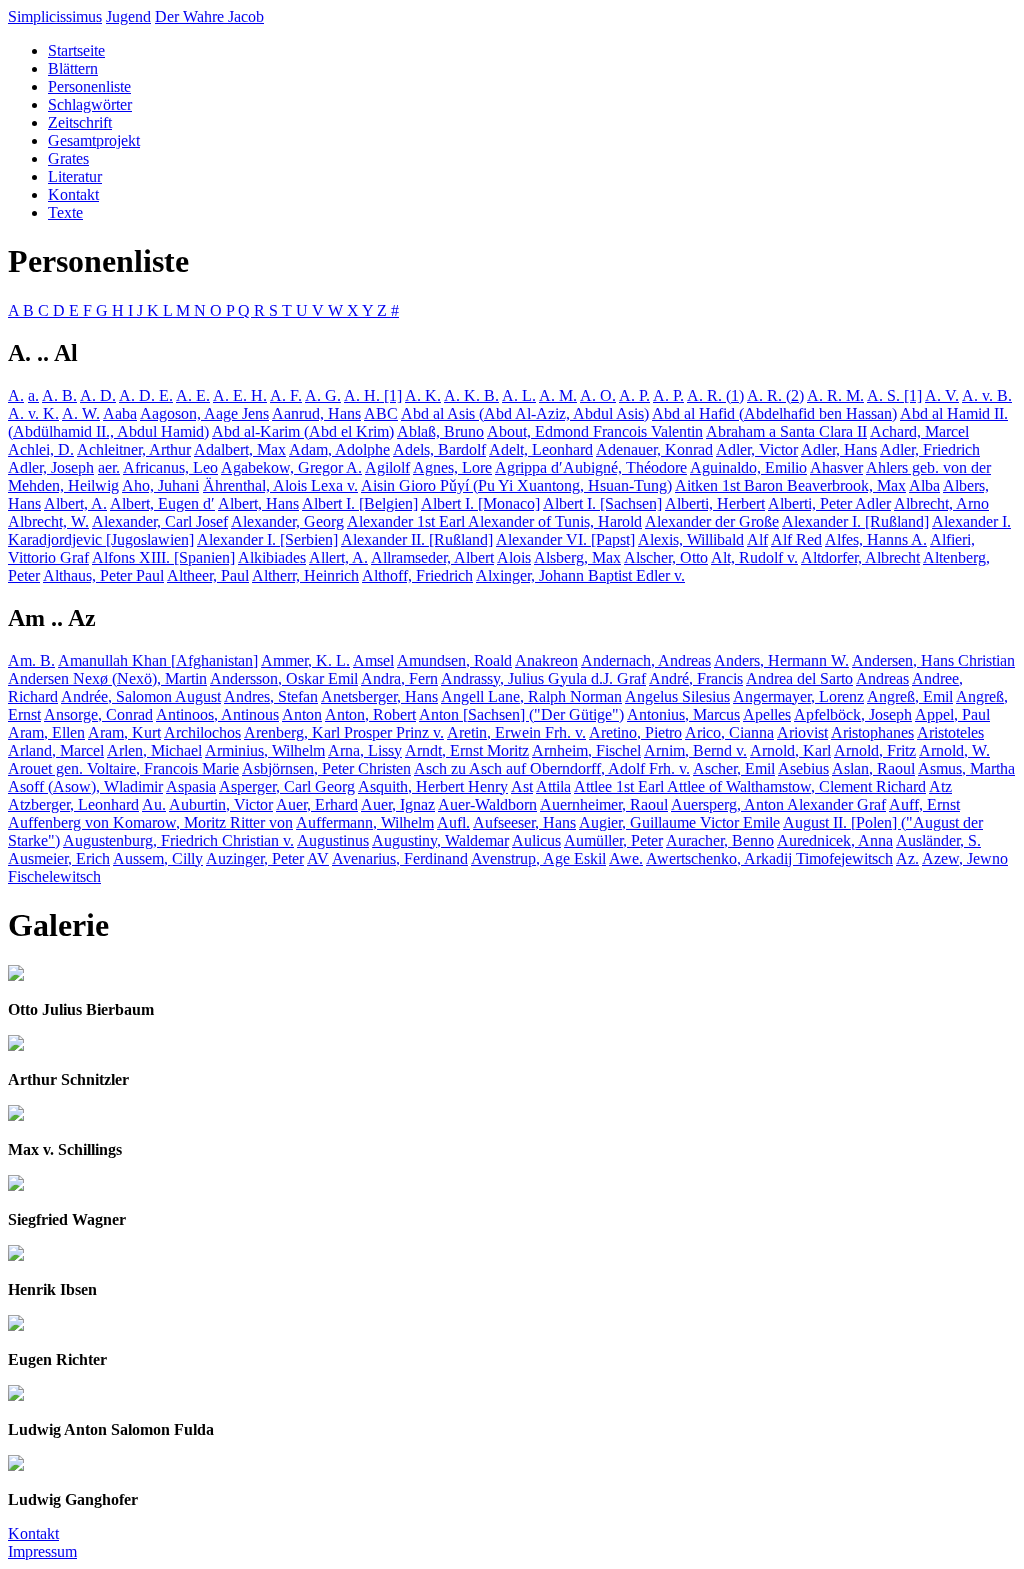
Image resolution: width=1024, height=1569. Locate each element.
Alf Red (796, 539)
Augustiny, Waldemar (440, 840)
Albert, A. (75, 503)
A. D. (98, 395)
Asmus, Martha (966, 768)
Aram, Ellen (46, 732)
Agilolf (387, 467)
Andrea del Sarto (799, 678)
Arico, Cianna (729, 732)
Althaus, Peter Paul (103, 575)
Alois (514, 557)
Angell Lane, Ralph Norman (531, 696)
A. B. (59, 395)
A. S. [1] (894, 395)
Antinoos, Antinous (217, 714)
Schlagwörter (90, 104)
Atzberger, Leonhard (73, 804)
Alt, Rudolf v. (754, 557)
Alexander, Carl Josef (160, 521)
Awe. (626, 858)
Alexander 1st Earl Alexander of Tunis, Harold (494, 521)
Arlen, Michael (154, 750)
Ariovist (802, 732)
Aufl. (453, 822)
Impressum (42, 1551)
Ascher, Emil (734, 768)
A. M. (558, 395)
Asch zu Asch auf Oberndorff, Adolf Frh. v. (552, 768)
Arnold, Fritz (875, 750)
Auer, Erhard (317, 804)
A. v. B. (987, 395)
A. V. (942, 395)
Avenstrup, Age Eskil (538, 858)
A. (16, 395)
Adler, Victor (757, 449)
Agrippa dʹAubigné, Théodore (591, 467)
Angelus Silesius (677, 696)
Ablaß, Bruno (440, 431)
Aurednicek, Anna (835, 840)
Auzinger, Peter (255, 858)
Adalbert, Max (240, 449)
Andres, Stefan (271, 696)
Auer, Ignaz (398, 804)
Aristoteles (950, 732)
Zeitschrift (80, 122)
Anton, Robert (370, 714)
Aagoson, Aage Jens (204, 413)
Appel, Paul (952, 714)
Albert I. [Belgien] (360, 503)
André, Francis (696, 678)
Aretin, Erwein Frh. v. (516, 732)
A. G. (323, 395)
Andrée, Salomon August (141, 696)
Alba (924, 485)
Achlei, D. (41, 449)
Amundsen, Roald (454, 660)
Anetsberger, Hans (379, 696)
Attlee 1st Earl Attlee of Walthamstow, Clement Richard (750, 786)
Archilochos (202, 732)
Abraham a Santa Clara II (786, 431)
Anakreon (546, 660)
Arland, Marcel (56, 750)
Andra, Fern (399, 678)
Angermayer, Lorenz (798, 696)
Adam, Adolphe (339, 449)
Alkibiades (272, 557)
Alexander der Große (712, 521)
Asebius (803, 768)
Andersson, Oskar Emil (284, 678)
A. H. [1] (373, 395)
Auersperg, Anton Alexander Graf (778, 804)
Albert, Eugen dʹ (162, 503)
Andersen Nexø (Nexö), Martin (107, 678)
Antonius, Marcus (683, 714)
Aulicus (536, 840)
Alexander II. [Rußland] (417, 539)
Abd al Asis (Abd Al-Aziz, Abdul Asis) (525, 413)
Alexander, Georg (287, 521)
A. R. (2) (775, 395)
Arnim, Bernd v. (695, 750)
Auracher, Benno (720, 840)
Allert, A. (338, 557)
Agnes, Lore (452, 467)
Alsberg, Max (577, 557)
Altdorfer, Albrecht (860, 557)
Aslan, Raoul (873, 768)
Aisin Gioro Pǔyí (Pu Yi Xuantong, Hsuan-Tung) (516, 485)
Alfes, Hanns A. (876, 539)
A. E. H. (240, 395)
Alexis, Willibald (691, 539)
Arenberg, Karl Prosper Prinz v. (344, 732)
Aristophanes (872, 732)
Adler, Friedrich (930, 449)
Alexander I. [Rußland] (855, 521)
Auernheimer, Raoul (604, 804)
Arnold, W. (954, 750)
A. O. (598, 395)
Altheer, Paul (208, 575)
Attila (553, 786)
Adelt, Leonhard (541, 449)
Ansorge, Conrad (98, 714)
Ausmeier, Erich (59, 858)
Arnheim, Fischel (586, 750)
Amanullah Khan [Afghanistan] (158, 660)
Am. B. (31, 660)
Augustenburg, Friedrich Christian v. (178, 840)
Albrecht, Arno (941, 503)
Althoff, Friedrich (417, 575)
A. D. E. (146, 395)
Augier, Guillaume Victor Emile (679, 822)
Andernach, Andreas (646, 660)
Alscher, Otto (666, 557)
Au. (154, 804)
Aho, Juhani (160, 485)
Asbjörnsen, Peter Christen (326, 768)
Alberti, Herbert (715, 503)
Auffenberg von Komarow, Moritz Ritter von (150, 822)
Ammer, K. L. (305, 660)
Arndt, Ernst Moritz (467, 750)
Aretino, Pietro (635, 732)
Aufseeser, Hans (524, 822)
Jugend (128, 16)
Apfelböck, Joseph (853, 714)
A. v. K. (33, 413)
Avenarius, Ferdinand (400, 858)
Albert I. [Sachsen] (602, 503)
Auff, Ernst (924, 804)
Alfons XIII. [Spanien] (163, 557)
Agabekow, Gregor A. (291, 467)
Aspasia (191, 786)
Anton (302, 714)
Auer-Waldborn (487, 804)
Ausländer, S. (938, 840)
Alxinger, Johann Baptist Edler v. (580, 575)
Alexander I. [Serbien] (267, 539)
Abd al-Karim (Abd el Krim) (303, 431)
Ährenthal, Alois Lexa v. (280, 485)
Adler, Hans (839, 449)
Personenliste (89, 86)
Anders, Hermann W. (781, 660)
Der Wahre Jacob (209, 16)
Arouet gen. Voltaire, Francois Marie (123, 768)
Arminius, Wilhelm (265, 750)
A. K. (423, 395)
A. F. (286, 395)
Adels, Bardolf (439, 449)
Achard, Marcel (919, 431)
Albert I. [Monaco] (480, 503)
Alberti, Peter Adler (829, 503)
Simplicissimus (55, 16)
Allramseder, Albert (432, 557)
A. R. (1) (715, 395)
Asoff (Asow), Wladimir (85, 786)
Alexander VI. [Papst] (565, 539)
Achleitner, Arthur (134, 449)
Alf (757, 539)
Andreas (882, 678)
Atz (940, 786)
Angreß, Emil (910, 696)
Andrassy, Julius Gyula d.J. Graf (543, 678)
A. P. (634, 395)
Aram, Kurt (124, 732)
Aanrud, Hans (316, 413)
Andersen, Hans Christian (933, 660)
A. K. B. (471, 395)
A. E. (193, 395)
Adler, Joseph (51, 467)
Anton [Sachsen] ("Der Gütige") (521, 714)
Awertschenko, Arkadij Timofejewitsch (769, 858)
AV (318, 858)
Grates (68, 158)
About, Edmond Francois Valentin (595, 431)
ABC (381, 413)
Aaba (120, 413)
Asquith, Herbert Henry (433, 786)
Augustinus (333, 840)
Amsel (373, 660)
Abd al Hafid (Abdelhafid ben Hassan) (774, 413)
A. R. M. (835, 395)
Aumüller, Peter (613, 840)
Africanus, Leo (170, 467)
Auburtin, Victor (221, 804)
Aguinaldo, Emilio (748, 467)
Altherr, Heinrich (305, 575)
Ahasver (836, 467)
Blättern (73, 68)
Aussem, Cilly (158, 858)
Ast (522, 786)
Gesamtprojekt (94, 140)
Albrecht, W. (48, 521)
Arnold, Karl (790, 750)
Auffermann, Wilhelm (365, 822)
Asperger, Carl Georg (287, 786)
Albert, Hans (258, 503)
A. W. (81, 413)
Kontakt (73, 194)
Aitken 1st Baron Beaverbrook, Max (790, 485)
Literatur (75, 176)
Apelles (767, 714)
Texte (65, 212)
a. (33, 395)
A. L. (519, 395)
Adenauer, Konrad (654, 449)
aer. (109, 467)
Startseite (76, 50)
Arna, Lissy (365, 750)
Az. (907, 858)
